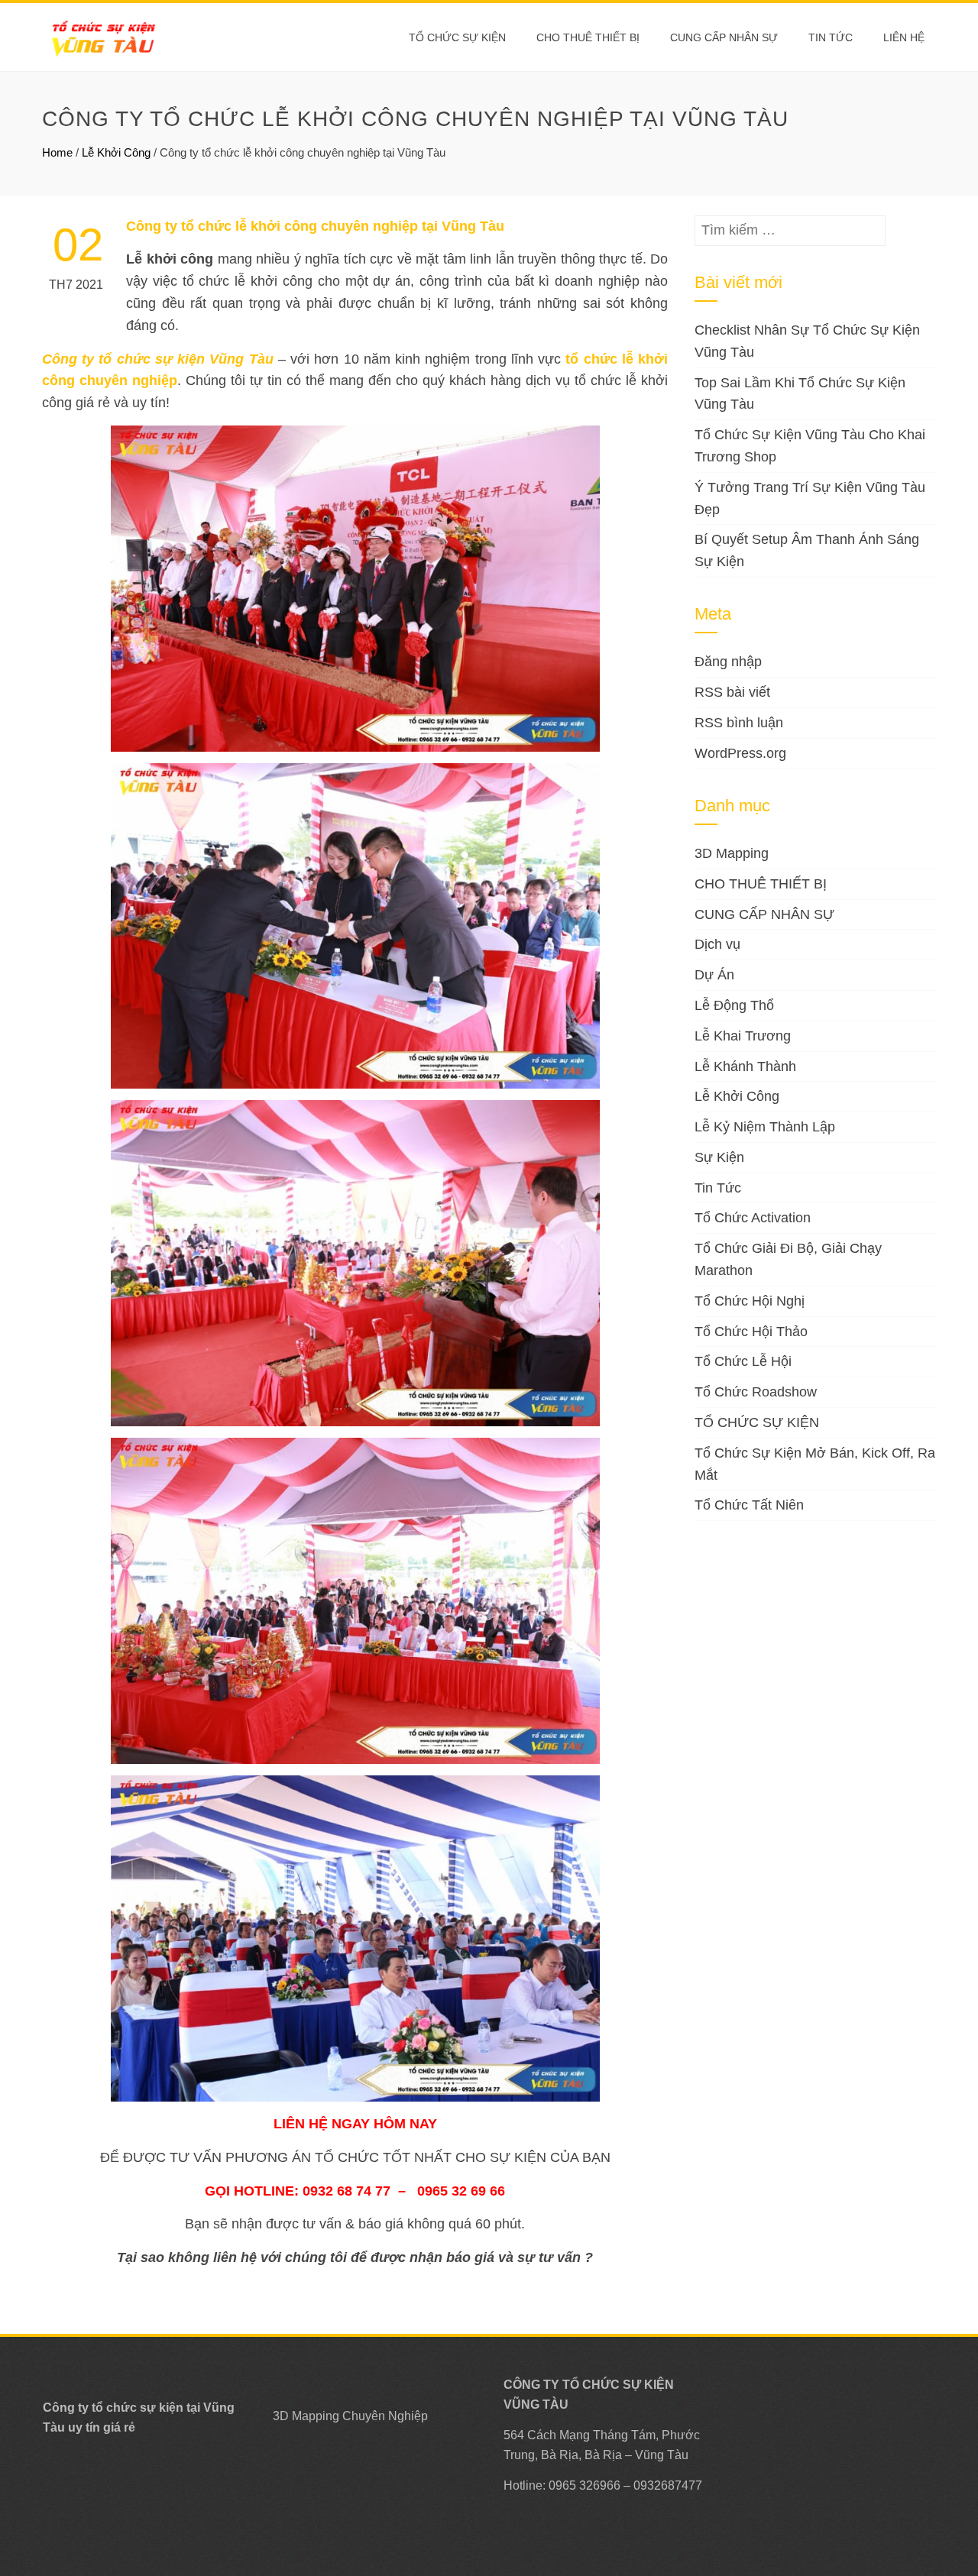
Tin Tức (718, 1188)
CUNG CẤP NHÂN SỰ (724, 37)
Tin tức (831, 37)
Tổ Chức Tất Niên (749, 1505)
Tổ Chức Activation (753, 1218)
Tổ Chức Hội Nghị (750, 1301)
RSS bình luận (739, 723)
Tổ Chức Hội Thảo (751, 1332)
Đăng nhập (728, 662)
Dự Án (714, 975)
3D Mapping (732, 853)
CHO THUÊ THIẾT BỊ (588, 37)
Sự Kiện (719, 1157)
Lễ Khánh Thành (745, 1066)
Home (57, 152)
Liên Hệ (904, 37)
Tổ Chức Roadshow (756, 1392)
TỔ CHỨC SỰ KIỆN (457, 37)
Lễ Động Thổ (734, 1005)
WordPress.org (740, 753)
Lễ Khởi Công (116, 152)
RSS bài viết (732, 692)
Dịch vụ (717, 944)
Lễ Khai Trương (743, 1036)
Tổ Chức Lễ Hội (743, 1361)
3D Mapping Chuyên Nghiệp (350, 2416)
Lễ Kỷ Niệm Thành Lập (765, 1127)
